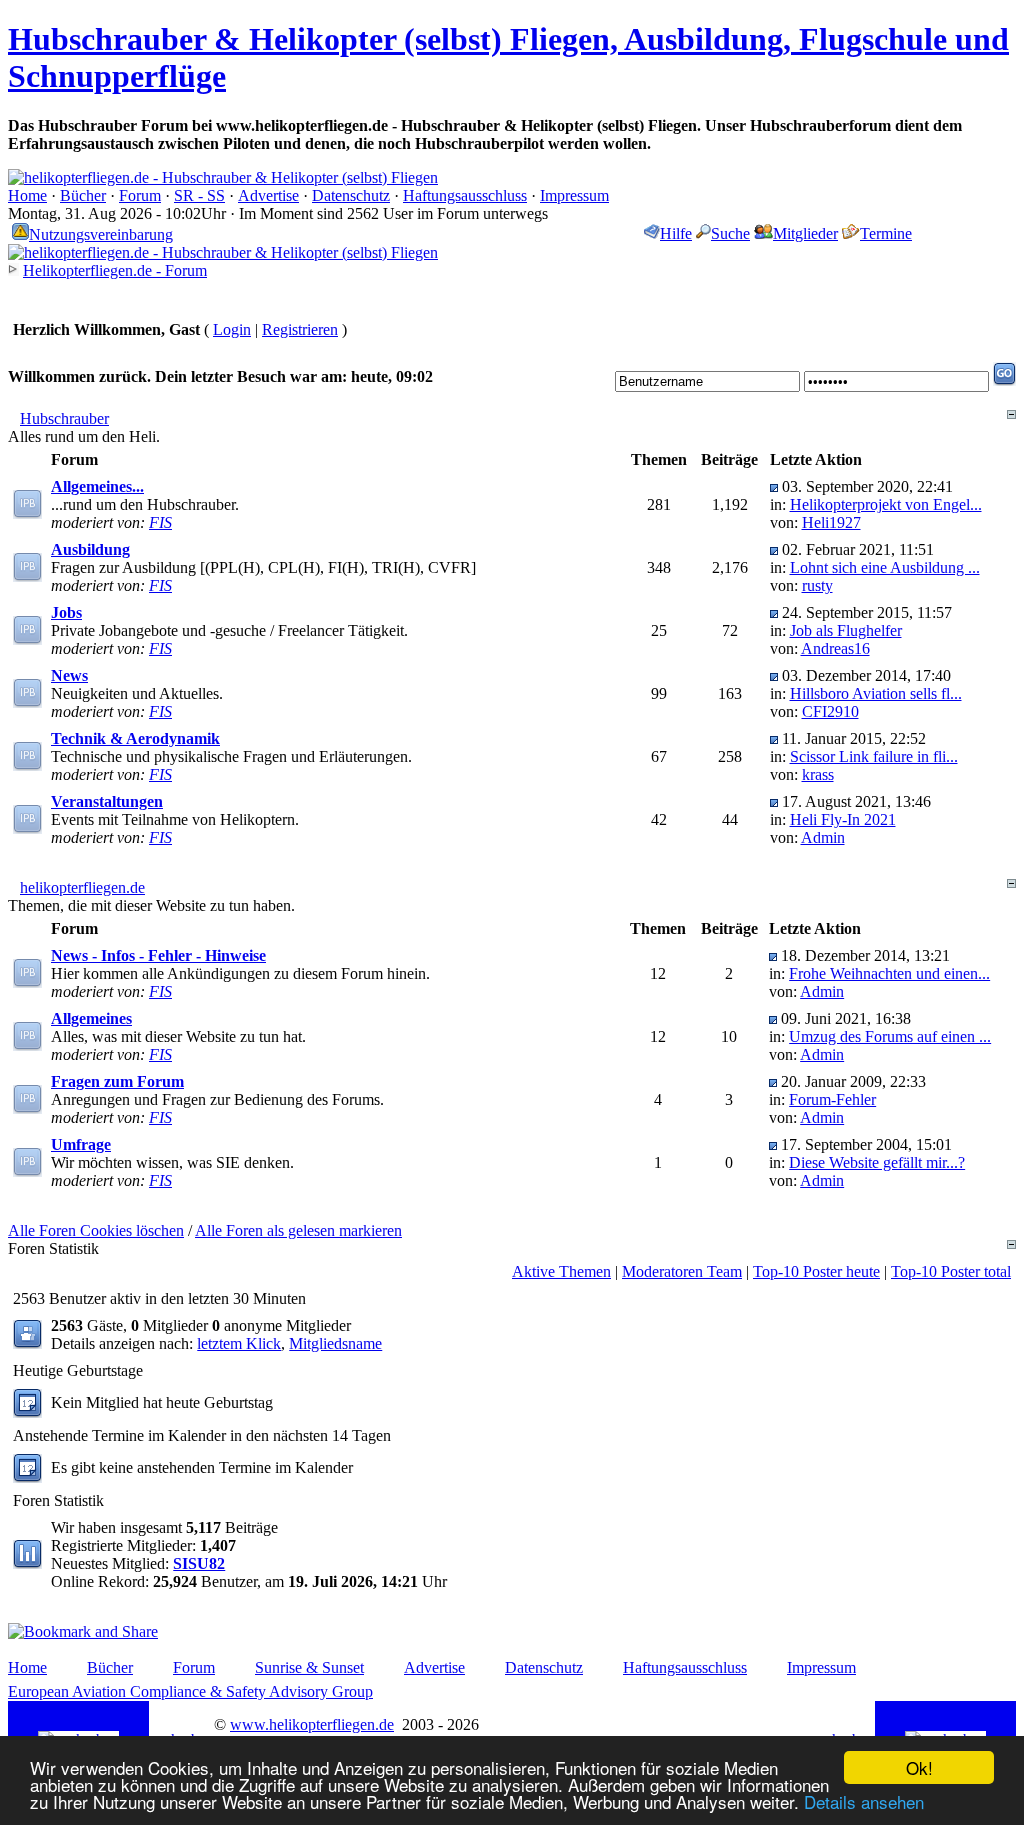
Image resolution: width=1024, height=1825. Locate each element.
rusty (817, 585)
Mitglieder (805, 233)
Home (27, 195)
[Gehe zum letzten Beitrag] (774, 486)
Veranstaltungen (107, 801)
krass (818, 774)
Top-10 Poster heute (816, 1271)
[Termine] (27, 1477)
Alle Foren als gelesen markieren (298, 1230)
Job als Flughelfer (846, 630)
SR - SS (199, 195)
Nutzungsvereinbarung (101, 234)
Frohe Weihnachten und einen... (889, 973)
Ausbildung (90, 549)
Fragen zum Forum (117, 1081)
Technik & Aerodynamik (135, 738)
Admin (823, 837)
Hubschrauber (64, 418)
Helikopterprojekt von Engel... (886, 504)
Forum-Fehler (832, 1099)
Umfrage (81, 1144)
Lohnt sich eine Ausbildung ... (885, 567)
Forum (140, 195)
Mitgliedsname (335, 1343)
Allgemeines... (97, 486)
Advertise (268, 195)
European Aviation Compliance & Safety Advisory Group (190, 1691)
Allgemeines (91, 1018)
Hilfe (676, 233)
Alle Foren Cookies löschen (96, 1230)
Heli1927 (831, 522)
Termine (886, 233)
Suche (730, 233)
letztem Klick (239, 1343)
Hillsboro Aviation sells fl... (876, 693)
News (69, 675)
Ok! (919, 1767)
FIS (160, 522)
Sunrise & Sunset (309, 1667)
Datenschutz (351, 195)
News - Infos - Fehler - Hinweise (158, 955)
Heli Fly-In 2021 (843, 819)
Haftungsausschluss (465, 195)
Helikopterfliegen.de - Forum (115, 270)
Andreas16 (835, 648)
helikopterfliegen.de (82, 887)
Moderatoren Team (682, 1271)
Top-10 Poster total (951, 1271)
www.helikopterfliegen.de (312, 1724)
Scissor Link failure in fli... (874, 756)
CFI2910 (830, 711)
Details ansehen (864, 1801)
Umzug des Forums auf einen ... (890, 1036)
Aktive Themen (561, 1271)
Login (232, 329)
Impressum (574, 195)
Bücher (83, 195)
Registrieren (300, 329)
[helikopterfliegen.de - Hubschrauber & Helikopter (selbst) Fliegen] (223, 177)
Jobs (66, 612)
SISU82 (199, 1563)
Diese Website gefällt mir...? (877, 1162)
